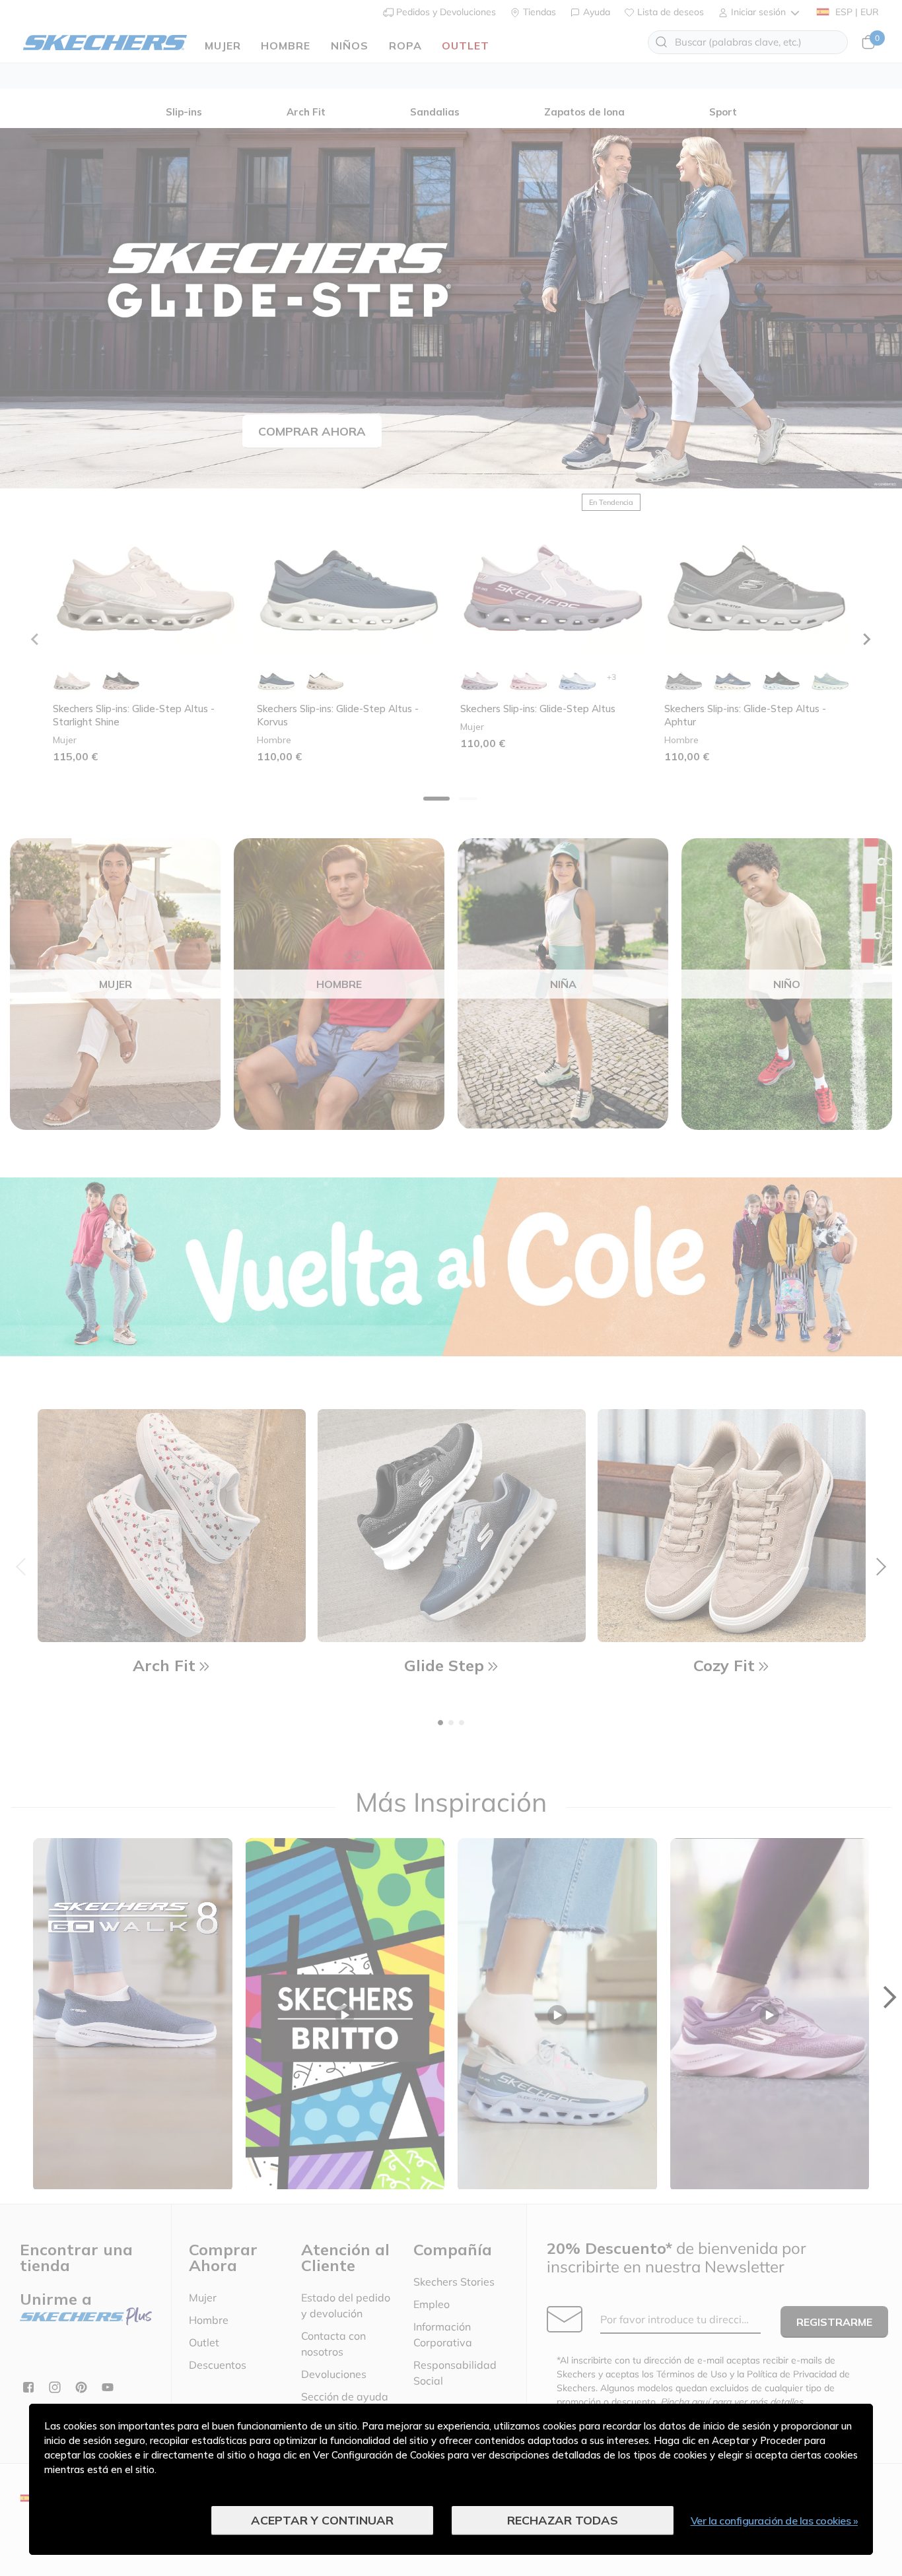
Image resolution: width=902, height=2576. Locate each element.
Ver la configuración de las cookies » (775, 2521)
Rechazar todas (563, 2520)
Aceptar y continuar (322, 2520)
